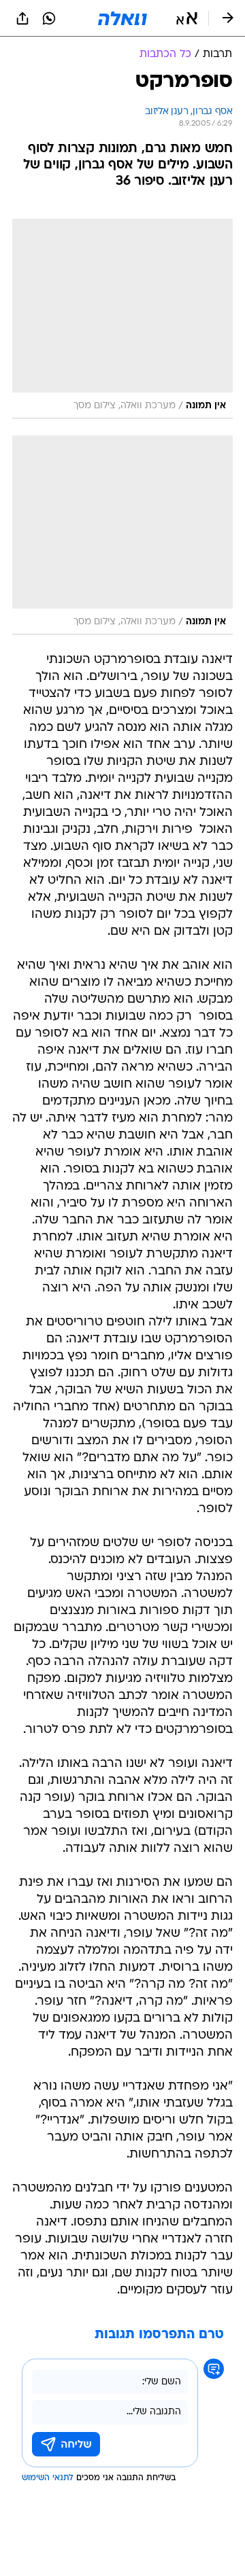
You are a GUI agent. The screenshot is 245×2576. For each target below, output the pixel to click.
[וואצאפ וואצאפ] (49, 18)
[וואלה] (122, 18)
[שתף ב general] (22, 18)
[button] (187, 18)
